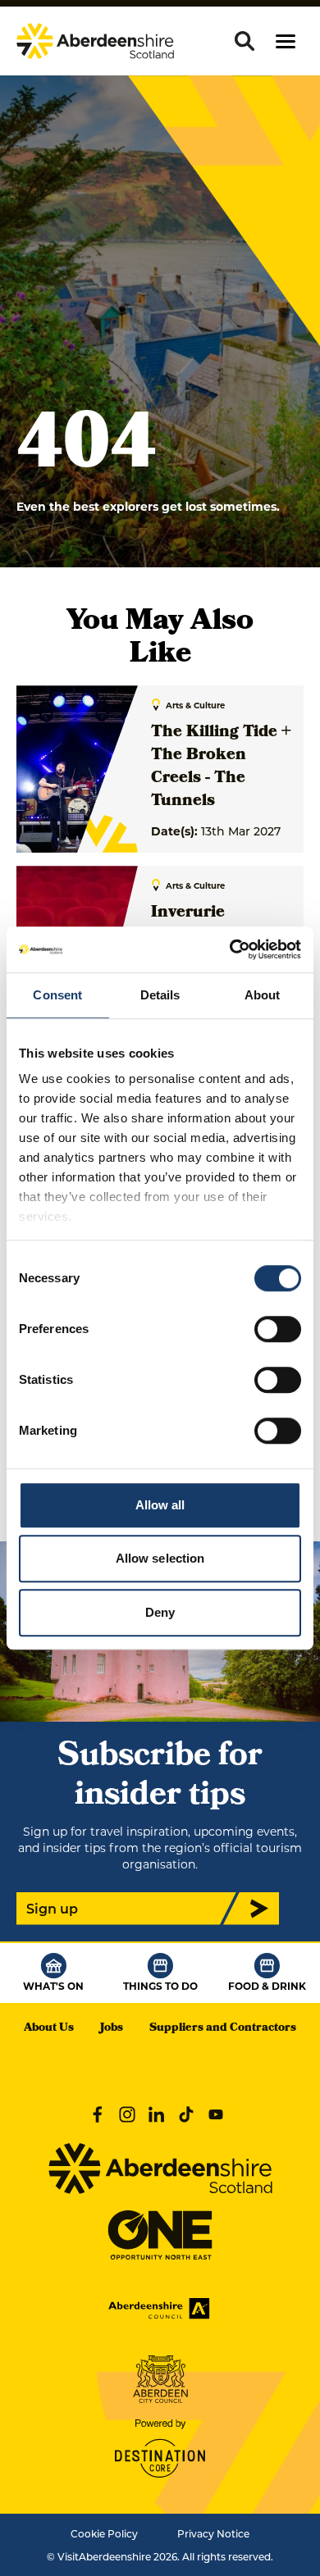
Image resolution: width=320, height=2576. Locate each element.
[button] (286, 41)
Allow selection (160, 1558)
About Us (49, 2029)
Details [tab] (160, 995)
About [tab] (263, 995)
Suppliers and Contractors (223, 2029)
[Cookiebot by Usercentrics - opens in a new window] (230, 949)
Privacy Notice (213, 2533)
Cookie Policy (104, 2533)
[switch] (278, 1329)
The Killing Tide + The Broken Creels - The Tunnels (221, 767)
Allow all (160, 1505)
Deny (160, 1612)
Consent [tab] (57, 995)
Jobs (112, 2029)
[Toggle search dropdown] (245, 41)
